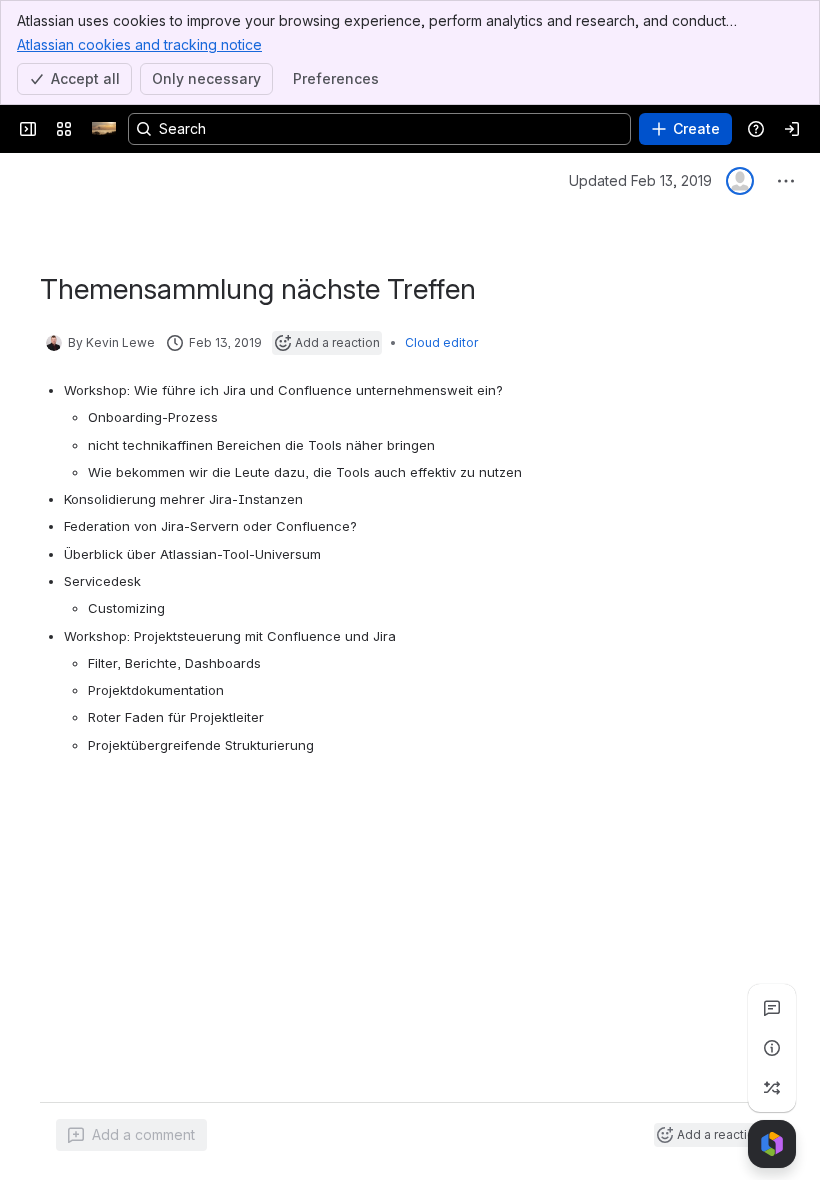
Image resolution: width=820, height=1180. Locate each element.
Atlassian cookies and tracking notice (139, 44)
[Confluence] (104, 129)
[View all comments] (772, 1008)
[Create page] (772, 1088)
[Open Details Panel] (772, 1048)
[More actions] (786, 181)
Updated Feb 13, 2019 (640, 180)
